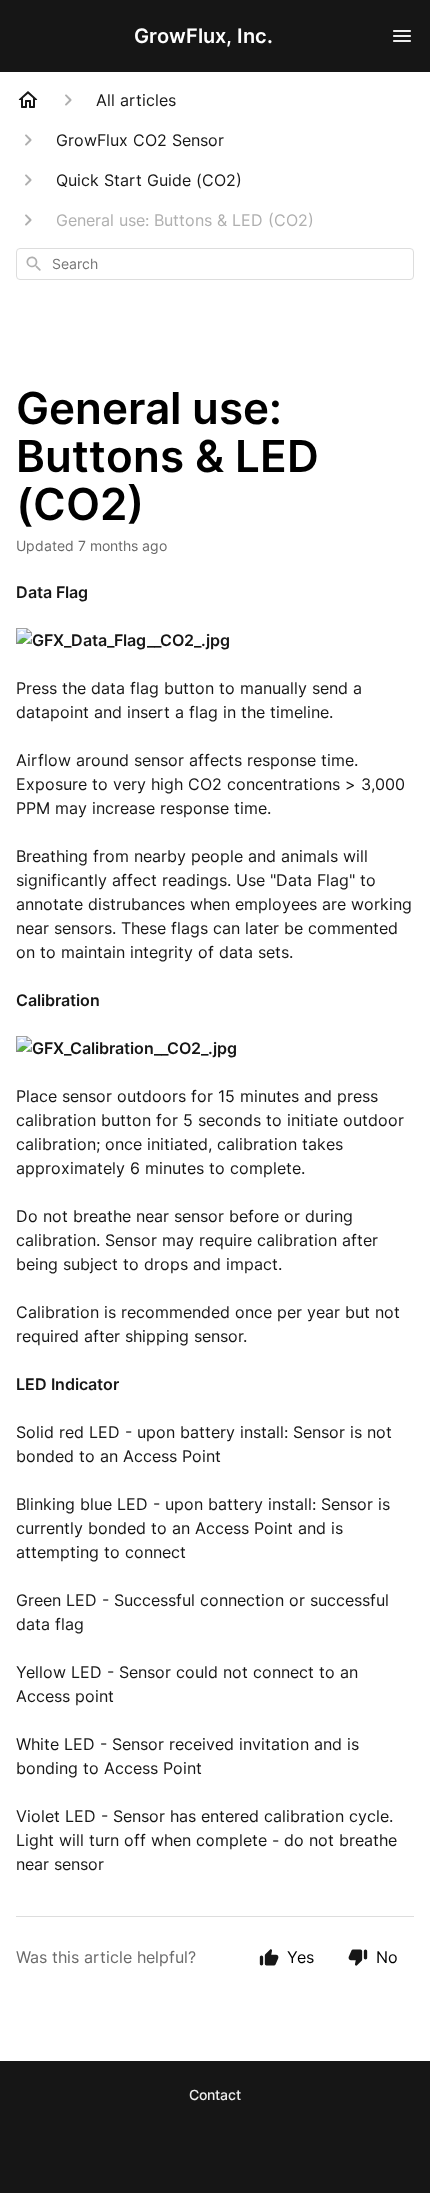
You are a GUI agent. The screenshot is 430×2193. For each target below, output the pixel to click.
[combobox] (215, 264)
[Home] (28, 100)
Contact (215, 2094)
